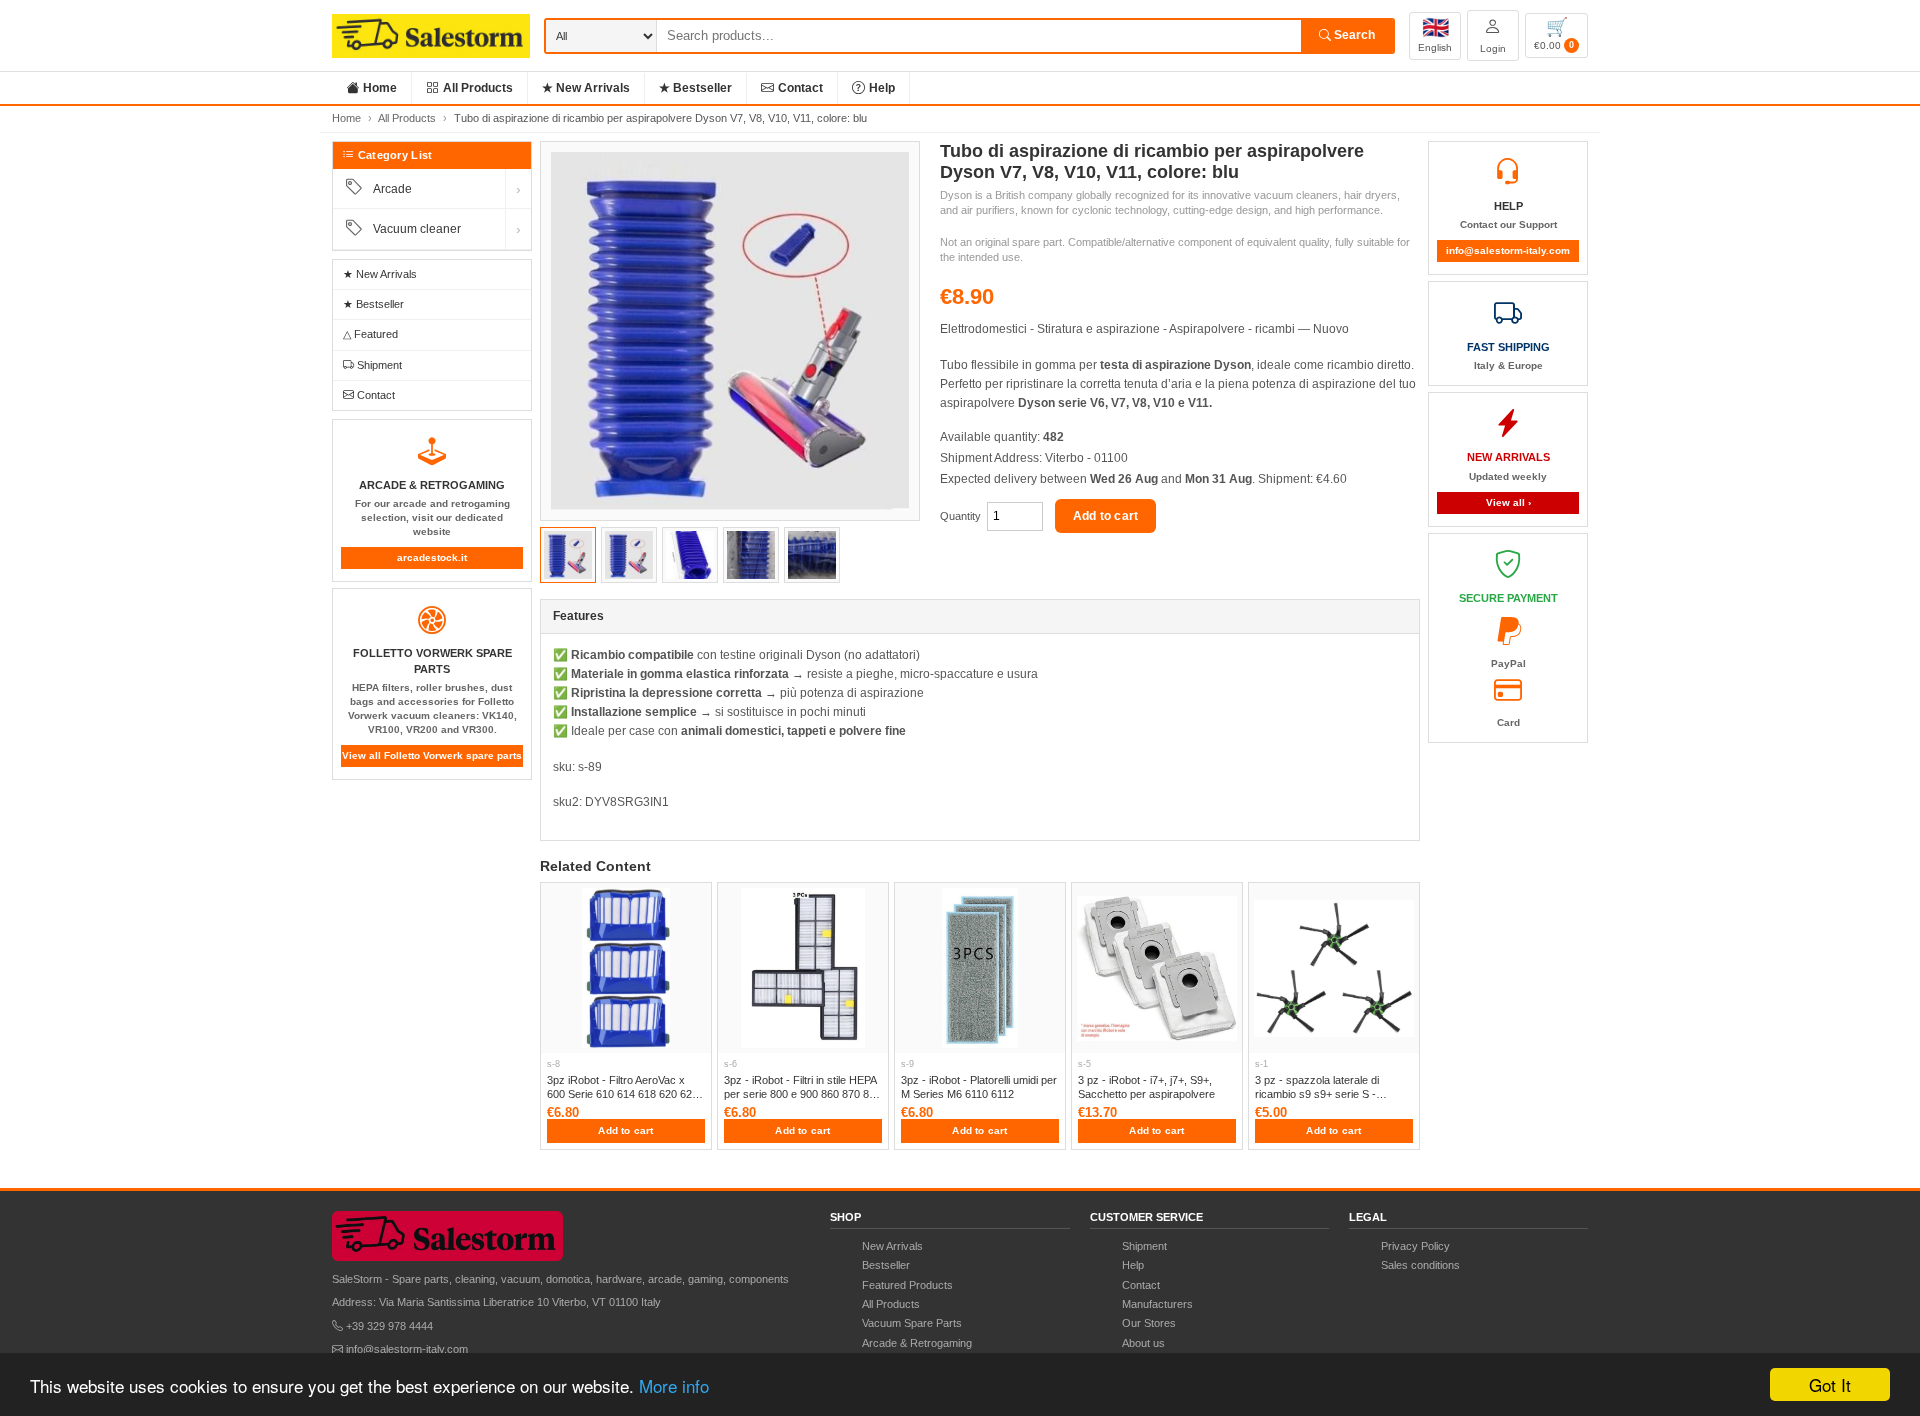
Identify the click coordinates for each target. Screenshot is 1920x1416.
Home (380, 88)
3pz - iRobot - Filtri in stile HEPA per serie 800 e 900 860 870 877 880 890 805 (802, 1094)
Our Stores (1149, 1323)
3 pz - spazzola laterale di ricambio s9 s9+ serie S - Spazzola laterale (1317, 1094)
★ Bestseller (695, 88)
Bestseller (886, 1265)
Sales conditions (1420, 1265)
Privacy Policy (1415, 1246)
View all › (1508, 502)
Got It (1830, 1384)
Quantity (960, 516)
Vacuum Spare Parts (912, 1323)
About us (1143, 1343)
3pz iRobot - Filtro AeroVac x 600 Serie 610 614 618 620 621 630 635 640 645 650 (622, 1094)
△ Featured (370, 334)
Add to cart (1105, 516)
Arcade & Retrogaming (917, 1343)
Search (1353, 35)
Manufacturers (1157, 1304)
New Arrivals (892, 1246)
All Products (478, 88)
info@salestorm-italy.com (1508, 250)
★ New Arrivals (586, 88)
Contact (800, 88)
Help (882, 88)
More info (674, 1385)
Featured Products (907, 1285)
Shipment (378, 365)
